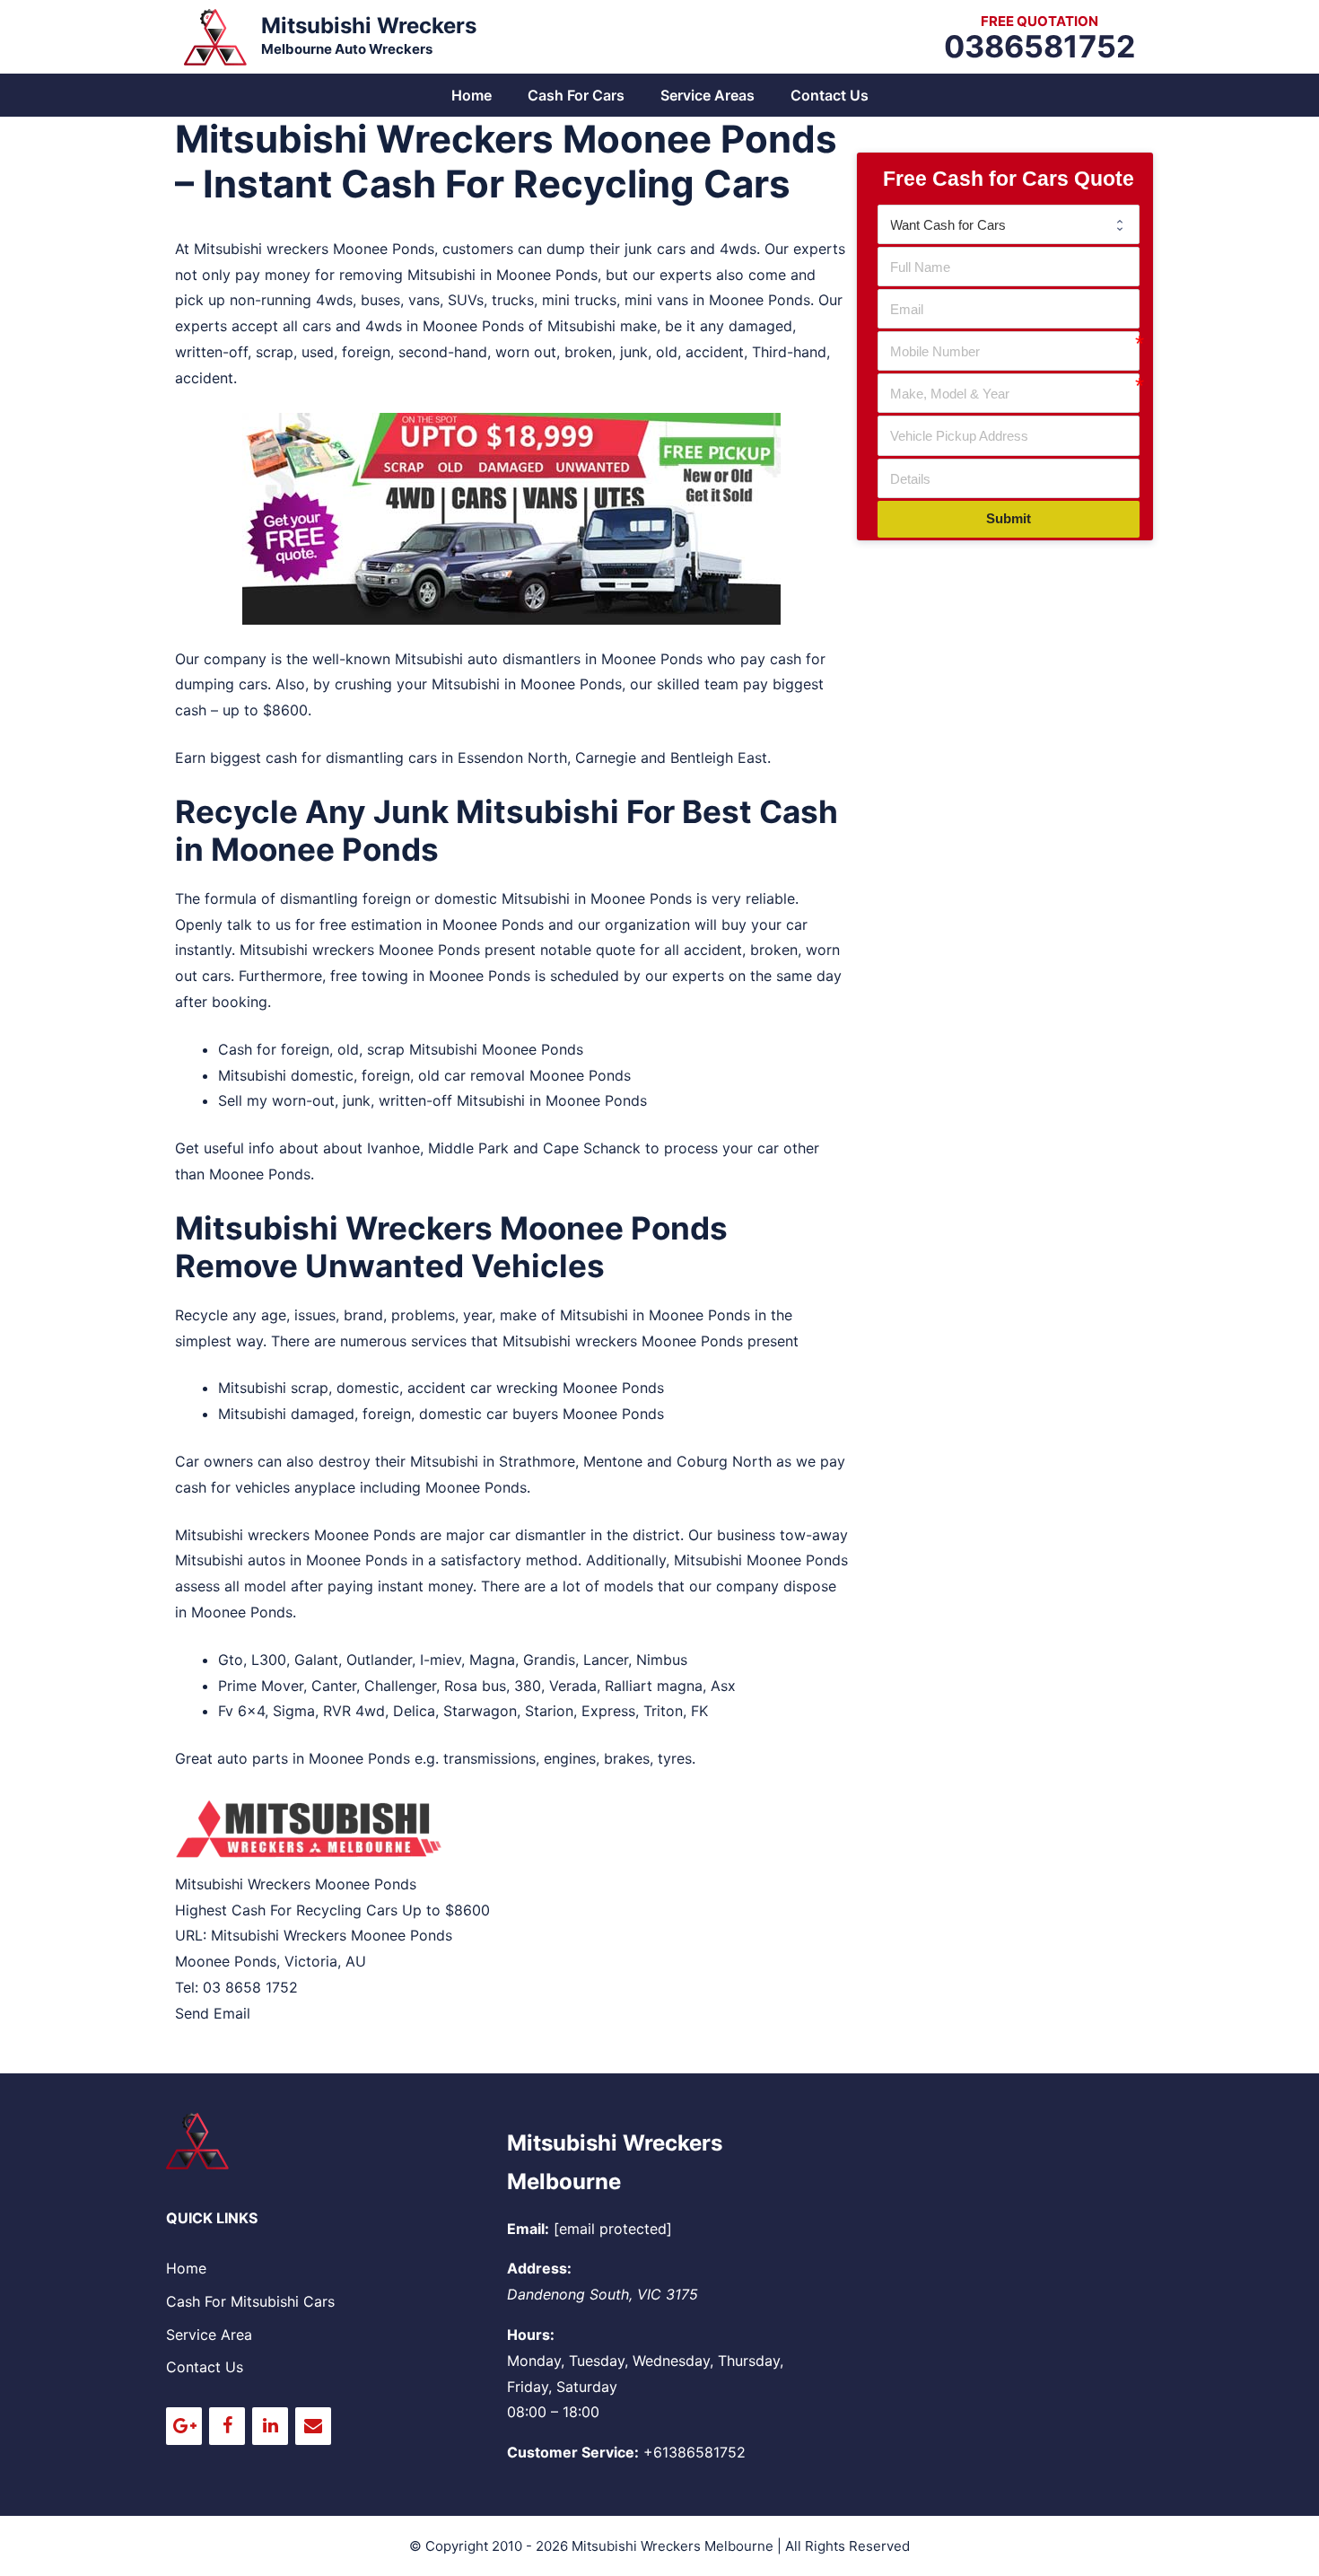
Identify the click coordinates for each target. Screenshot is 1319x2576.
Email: (528, 2229)
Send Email (213, 2013)
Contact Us (830, 95)
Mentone (613, 1461)
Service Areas (708, 95)
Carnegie (606, 758)
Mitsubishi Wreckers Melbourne (673, 2546)
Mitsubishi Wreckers (369, 26)
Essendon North (512, 758)
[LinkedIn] (270, 2426)
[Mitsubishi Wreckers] (215, 35)
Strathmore (537, 1461)
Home (472, 95)
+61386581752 (694, 2452)
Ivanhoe (393, 1148)
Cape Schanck (592, 1148)
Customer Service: (573, 2452)
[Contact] (313, 2426)
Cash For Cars (576, 95)
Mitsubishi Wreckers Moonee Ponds (332, 1935)
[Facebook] (227, 2426)
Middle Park (468, 1148)
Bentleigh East (719, 758)
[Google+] (184, 2426)
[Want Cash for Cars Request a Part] (1009, 224)
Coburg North (724, 1461)
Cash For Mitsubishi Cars (250, 2301)
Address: (539, 2268)
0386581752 (1039, 46)
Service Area (209, 2335)
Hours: (531, 2335)
